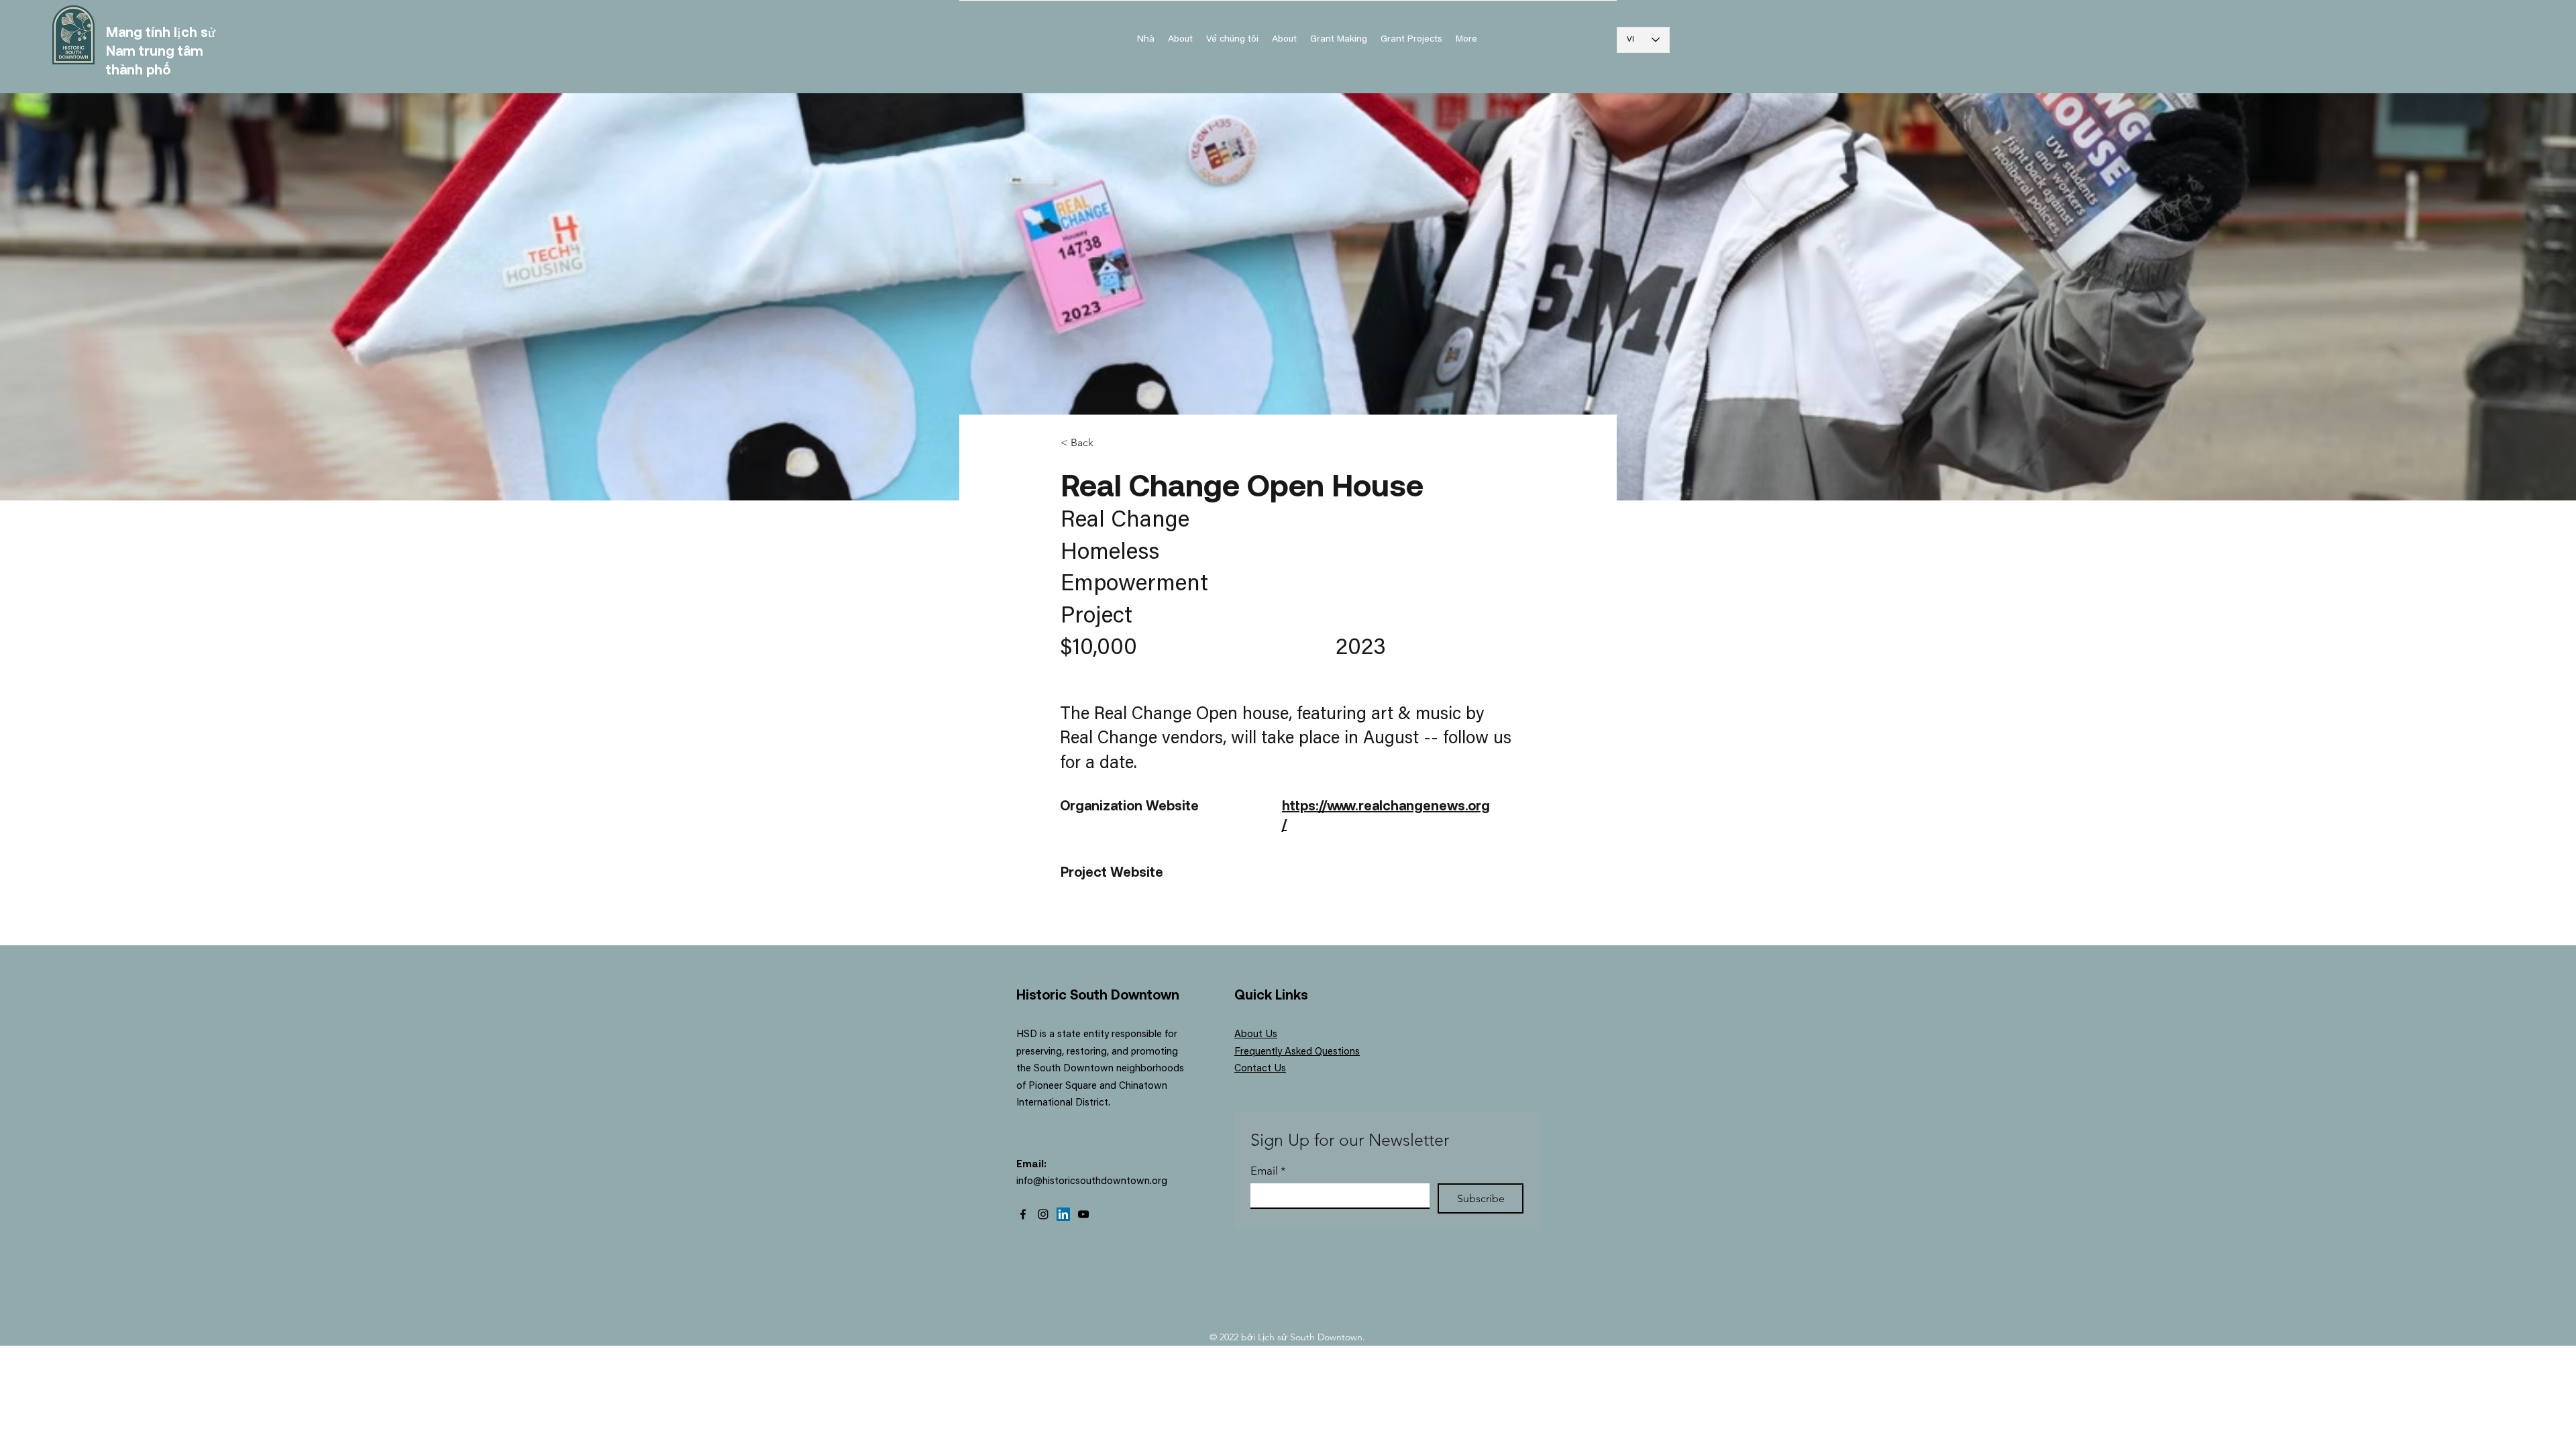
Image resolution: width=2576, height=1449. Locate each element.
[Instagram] (1043, 1214)
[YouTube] (1083, 1214)
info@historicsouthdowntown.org (1092, 1182)
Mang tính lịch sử (161, 32)
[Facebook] (1023, 1214)
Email (1268, 1171)
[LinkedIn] (1063, 1214)
